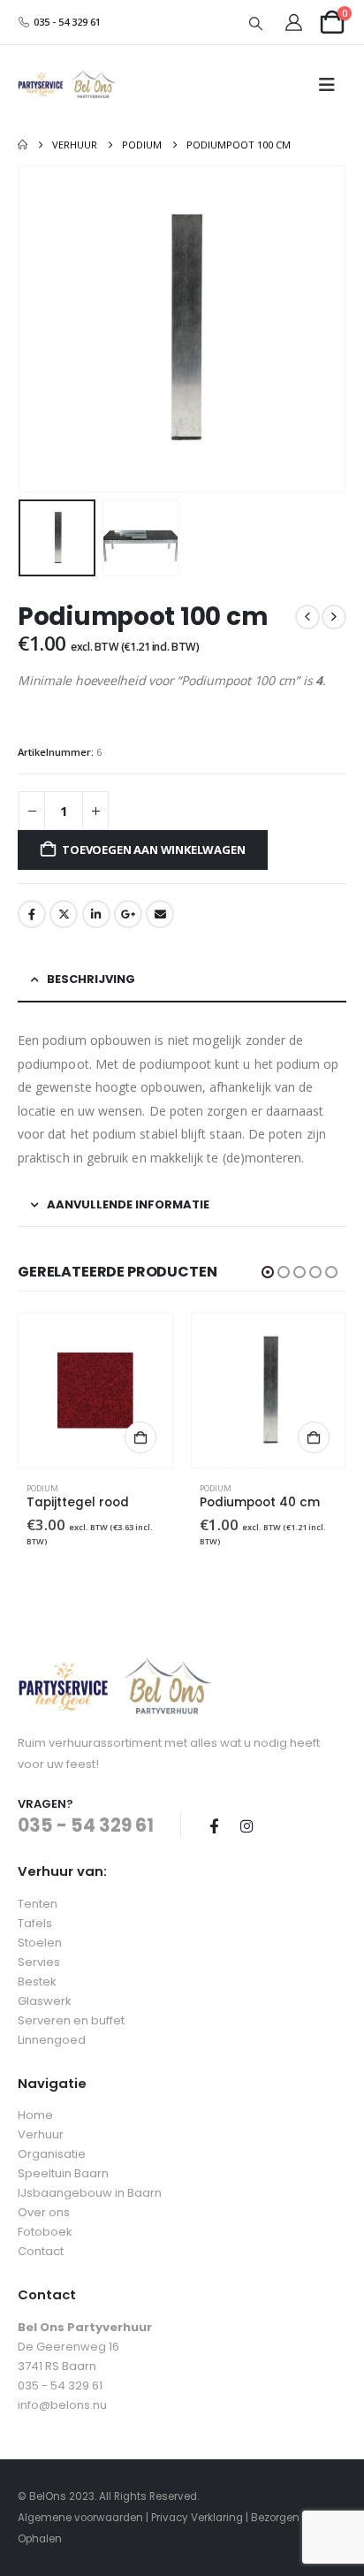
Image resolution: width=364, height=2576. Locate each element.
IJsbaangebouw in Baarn (90, 2193)
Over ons (44, 2212)
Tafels (35, 1923)
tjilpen (64, 914)
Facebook (32, 914)
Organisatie (52, 2154)
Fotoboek (45, 2232)
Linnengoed (52, 2040)
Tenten (38, 1904)
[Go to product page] (95, 1391)
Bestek (37, 1982)
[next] (334, 617)
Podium (42, 1488)
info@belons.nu (62, 2405)
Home (35, 2115)
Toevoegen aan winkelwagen (153, 850)
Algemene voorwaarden (80, 2518)
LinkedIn (96, 914)
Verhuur (41, 2134)
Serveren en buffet (71, 2020)
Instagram (246, 1825)
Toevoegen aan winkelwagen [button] (140, 1437)
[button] (256, 23)
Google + (128, 914)
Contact (41, 2251)
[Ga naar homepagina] (23, 145)
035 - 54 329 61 (66, 22)
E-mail (160, 914)
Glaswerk (45, 2001)
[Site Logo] (67, 85)
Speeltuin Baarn (63, 2173)
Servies (39, 1962)
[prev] (307, 617)
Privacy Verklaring (197, 2518)
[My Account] (294, 23)
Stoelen (40, 1943)
